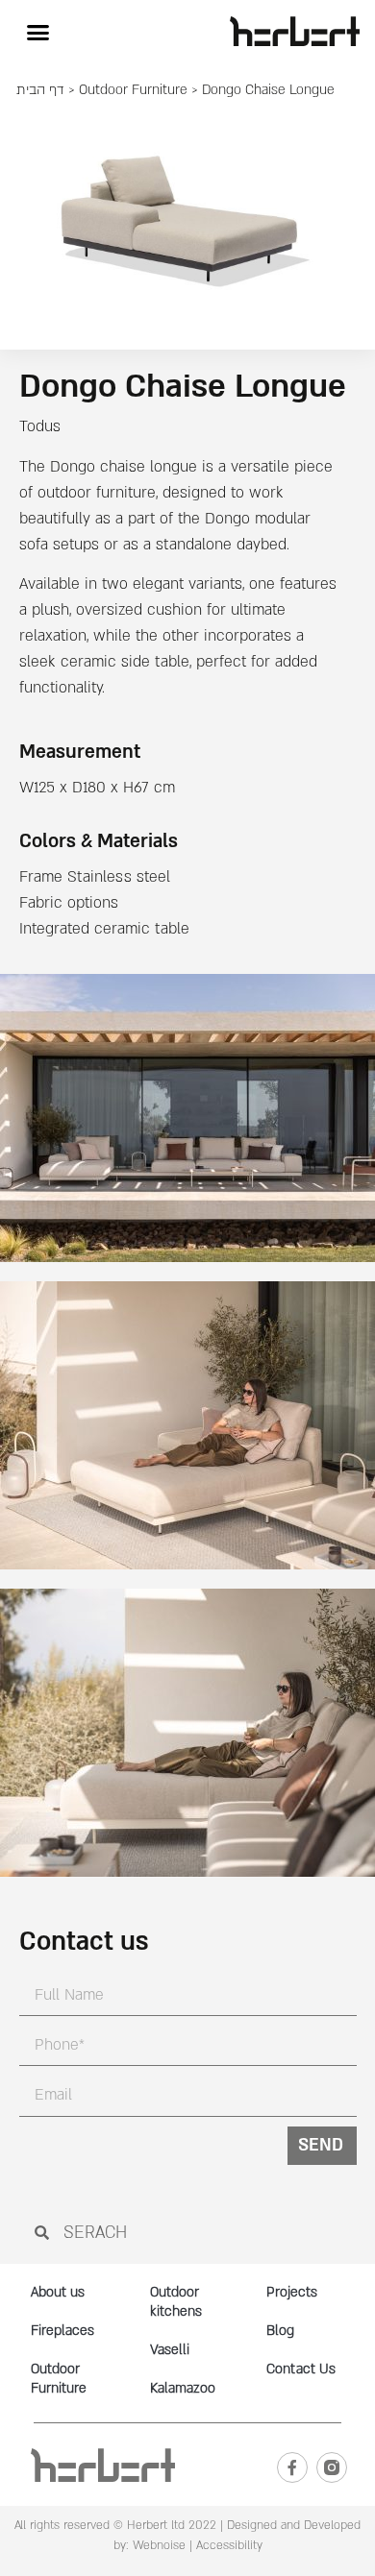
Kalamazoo (183, 2388)
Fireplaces (62, 2331)
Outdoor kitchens (176, 2302)
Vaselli (170, 2350)
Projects (292, 2292)
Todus (40, 426)
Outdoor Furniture (133, 90)
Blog (280, 2331)
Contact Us (301, 2369)
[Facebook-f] (292, 2467)
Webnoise (157, 2545)
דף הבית (40, 90)
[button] (37, 33)
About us (58, 2292)
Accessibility (229, 2545)
